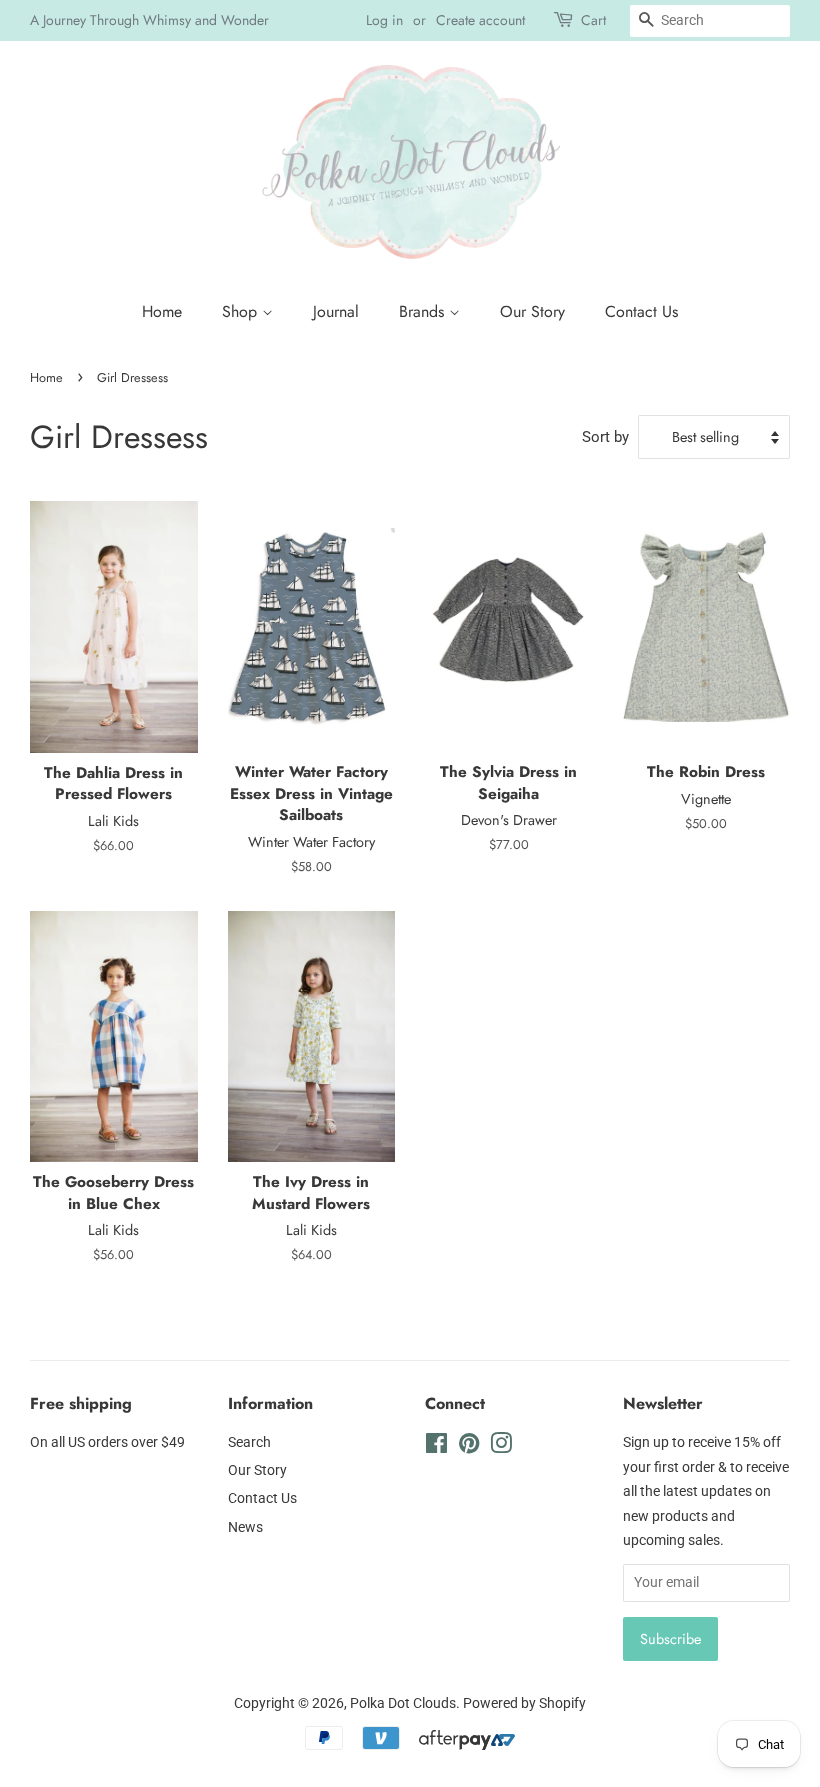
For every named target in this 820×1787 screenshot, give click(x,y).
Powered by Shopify (524, 1703)
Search (249, 1442)
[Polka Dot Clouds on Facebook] (436, 1447)
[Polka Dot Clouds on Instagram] (501, 1447)
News (245, 1527)
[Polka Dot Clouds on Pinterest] (469, 1447)
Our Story (532, 311)
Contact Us (641, 311)
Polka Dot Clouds (403, 1703)
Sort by (605, 437)
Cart (593, 20)
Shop (242, 311)
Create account (480, 20)
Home (162, 311)
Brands (424, 311)
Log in (384, 20)
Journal (336, 311)
